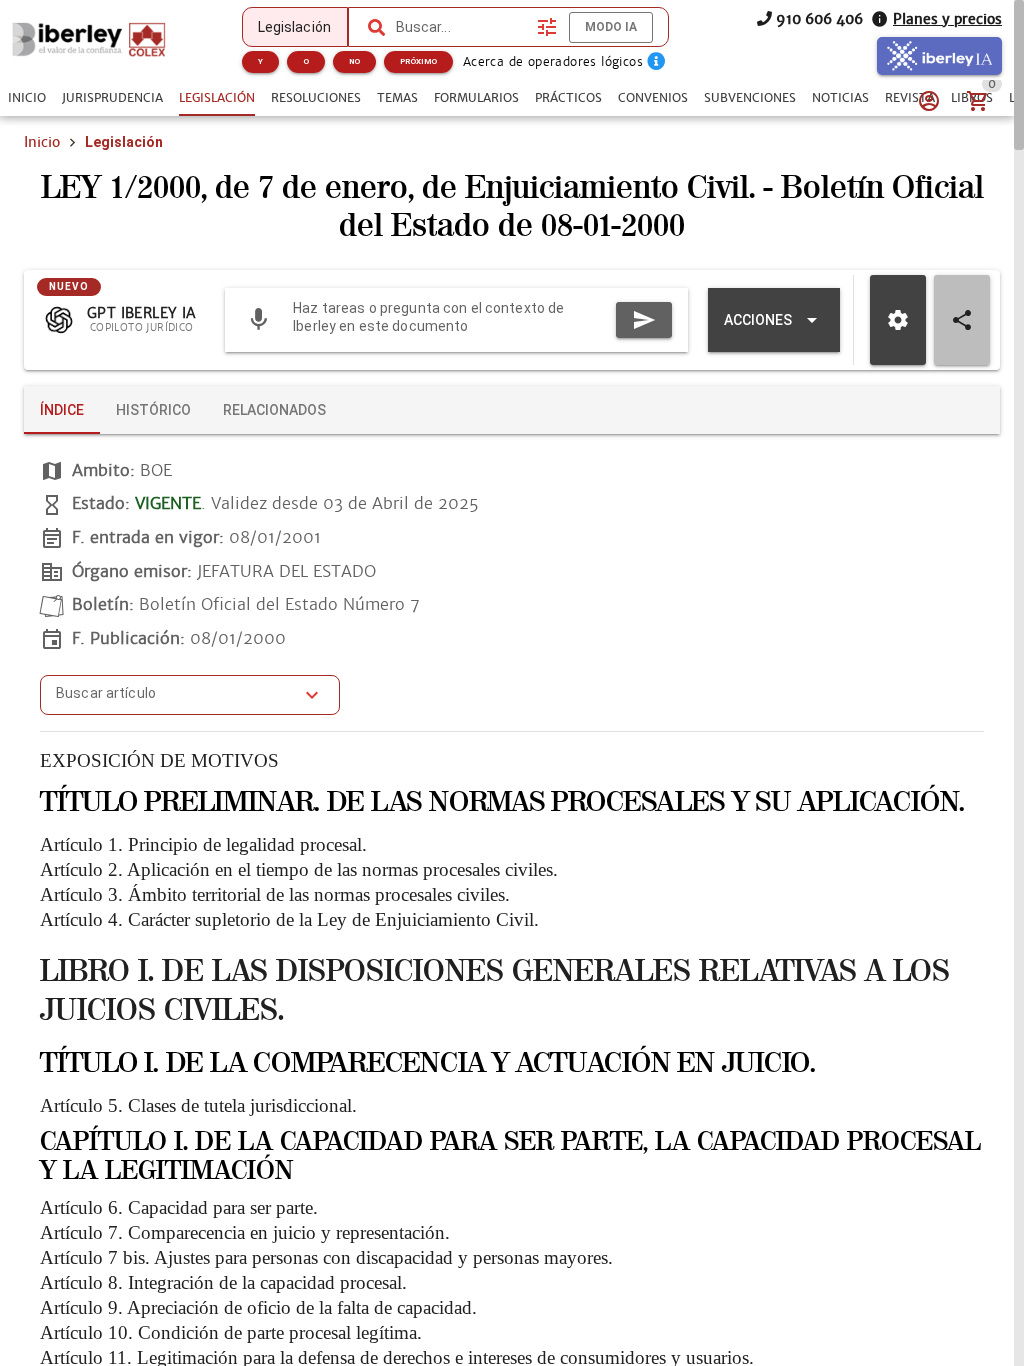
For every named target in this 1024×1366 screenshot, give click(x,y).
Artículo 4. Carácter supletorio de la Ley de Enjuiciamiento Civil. (289, 919)
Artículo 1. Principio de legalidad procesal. (203, 844)
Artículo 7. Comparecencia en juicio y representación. (245, 1232)
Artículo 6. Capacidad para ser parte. (179, 1207)
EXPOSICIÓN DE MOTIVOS (159, 760)
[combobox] (462, 27)
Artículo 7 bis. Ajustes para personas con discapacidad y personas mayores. (326, 1257)
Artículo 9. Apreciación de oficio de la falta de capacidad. (258, 1307)
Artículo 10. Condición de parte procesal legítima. (231, 1332)
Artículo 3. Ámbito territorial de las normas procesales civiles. (275, 894)
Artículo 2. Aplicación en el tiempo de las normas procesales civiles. (299, 869)
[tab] (27, 98)
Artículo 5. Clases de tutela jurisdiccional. (198, 1105)
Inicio (42, 142)
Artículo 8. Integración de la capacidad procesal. (223, 1282)
